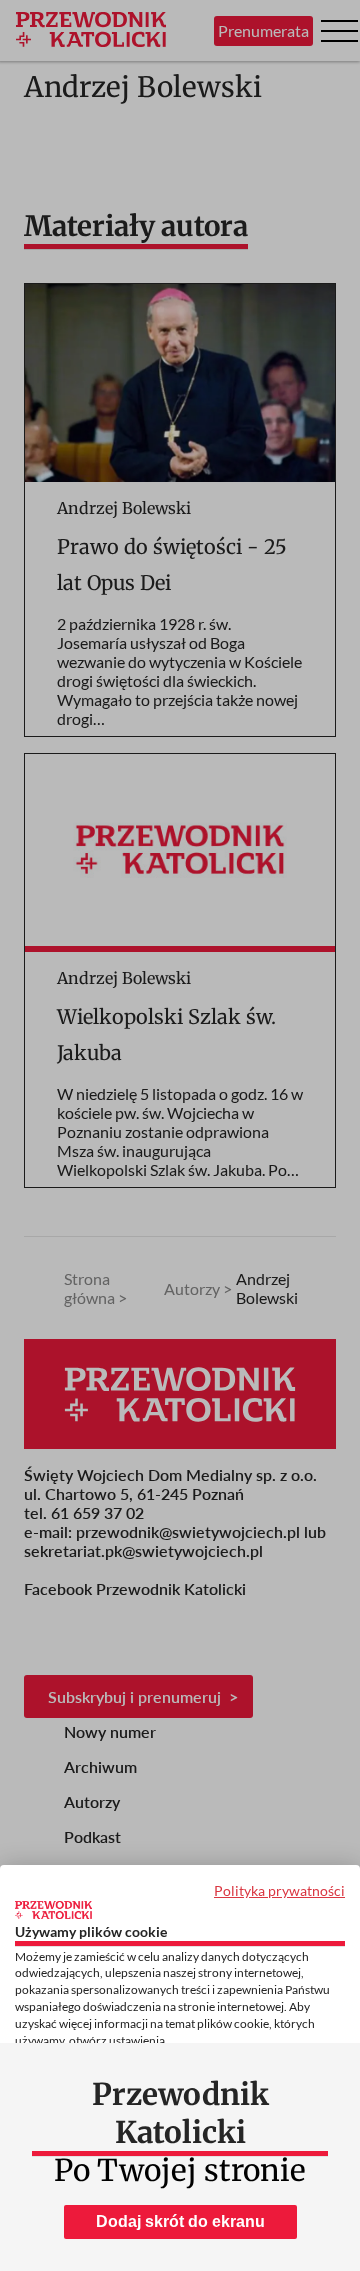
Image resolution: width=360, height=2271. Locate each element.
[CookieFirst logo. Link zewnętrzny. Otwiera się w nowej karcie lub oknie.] (53, 1910)
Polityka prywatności (279, 1890)
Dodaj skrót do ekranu (180, 2221)
